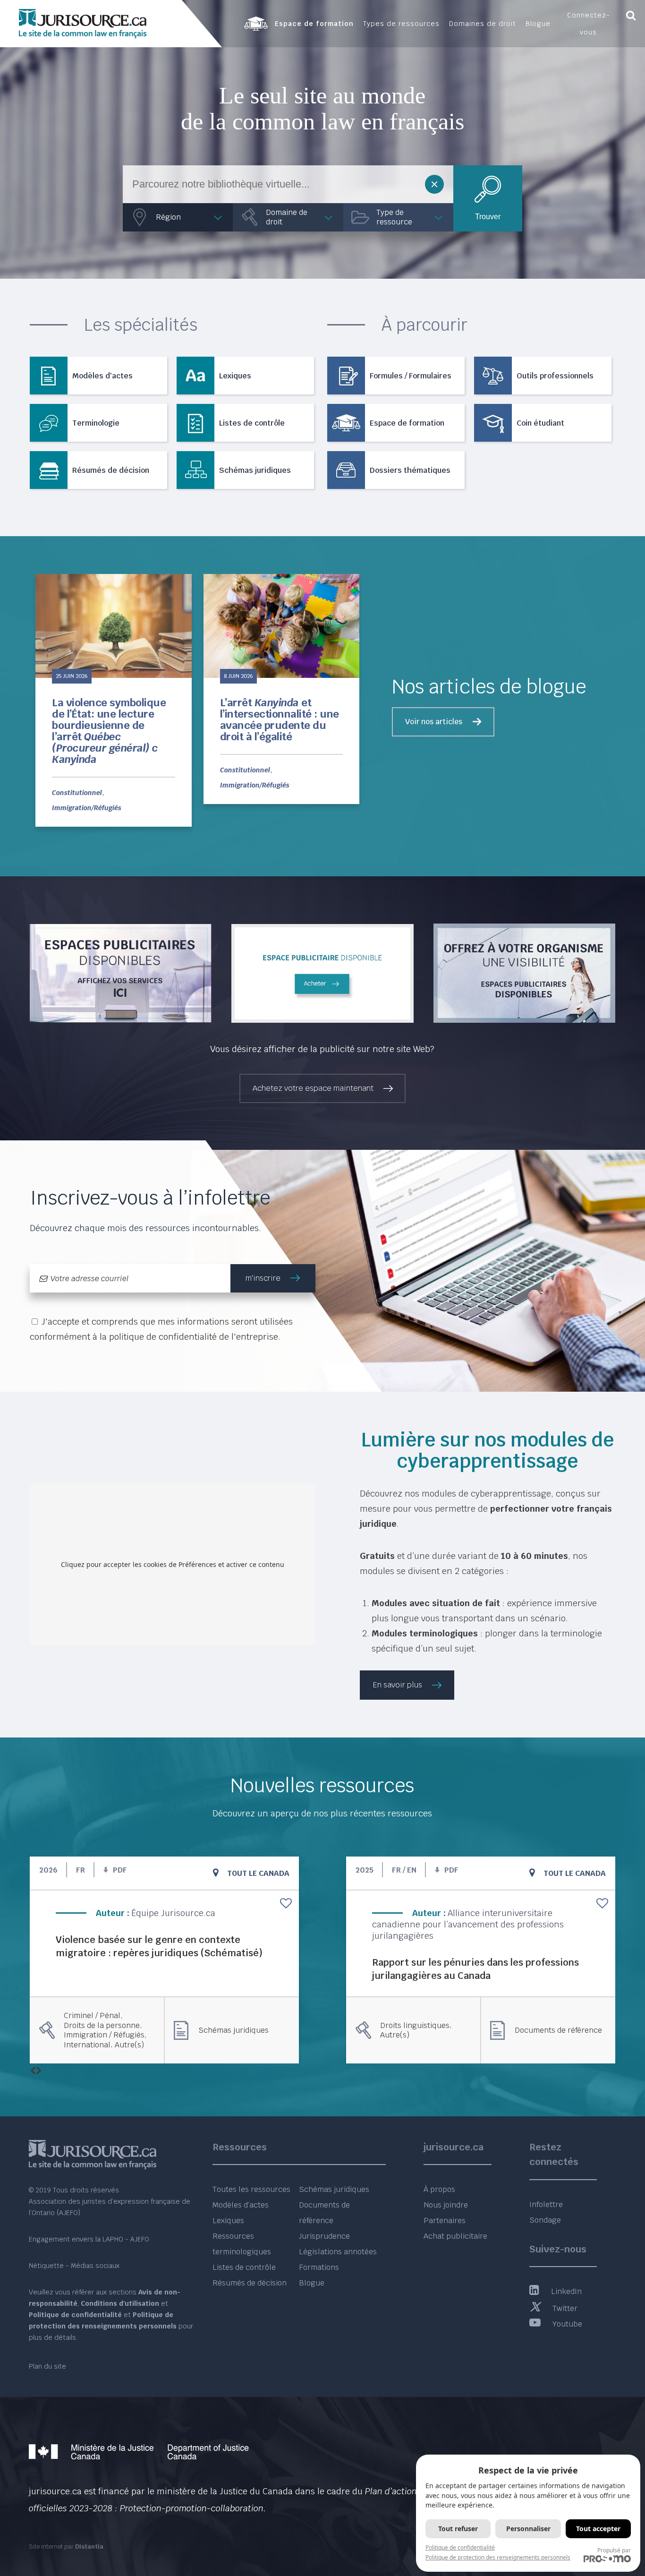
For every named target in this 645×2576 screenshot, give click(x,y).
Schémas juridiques (233, 2030)
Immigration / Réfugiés (104, 2035)
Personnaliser (528, 2529)
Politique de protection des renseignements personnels (498, 2557)
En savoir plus (398, 1685)
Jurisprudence (324, 2236)
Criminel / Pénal (92, 2016)
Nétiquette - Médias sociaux (74, 2266)
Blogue (312, 2283)
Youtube (567, 2324)
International (87, 2045)
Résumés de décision (250, 2283)
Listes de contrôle (244, 2267)
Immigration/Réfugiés (87, 808)
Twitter (565, 2308)
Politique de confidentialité (460, 2547)
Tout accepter (598, 2529)
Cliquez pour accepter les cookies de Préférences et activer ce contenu (173, 1564)
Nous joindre (446, 2205)
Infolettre (546, 2204)
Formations (319, 2267)
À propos (439, 2189)
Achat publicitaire (455, 2236)
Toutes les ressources (251, 2189)
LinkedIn (566, 2291)
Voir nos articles (434, 722)
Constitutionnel (77, 793)
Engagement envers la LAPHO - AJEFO (89, 2239)
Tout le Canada (258, 1873)
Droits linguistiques (415, 2026)
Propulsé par (614, 2550)
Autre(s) (129, 2045)
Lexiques (228, 2221)
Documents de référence (558, 2030)
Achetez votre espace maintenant (313, 1088)
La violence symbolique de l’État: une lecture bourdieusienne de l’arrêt (109, 731)
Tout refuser (458, 2529)
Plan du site (47, 2366)
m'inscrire (263, 1278)
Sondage (545, 2220)
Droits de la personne (102, 2026)
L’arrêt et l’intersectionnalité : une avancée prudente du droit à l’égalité (280, 720)
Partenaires (445, 2221)
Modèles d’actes (241, 2205)
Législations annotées (338, 2252)
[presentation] (33, 2071)
